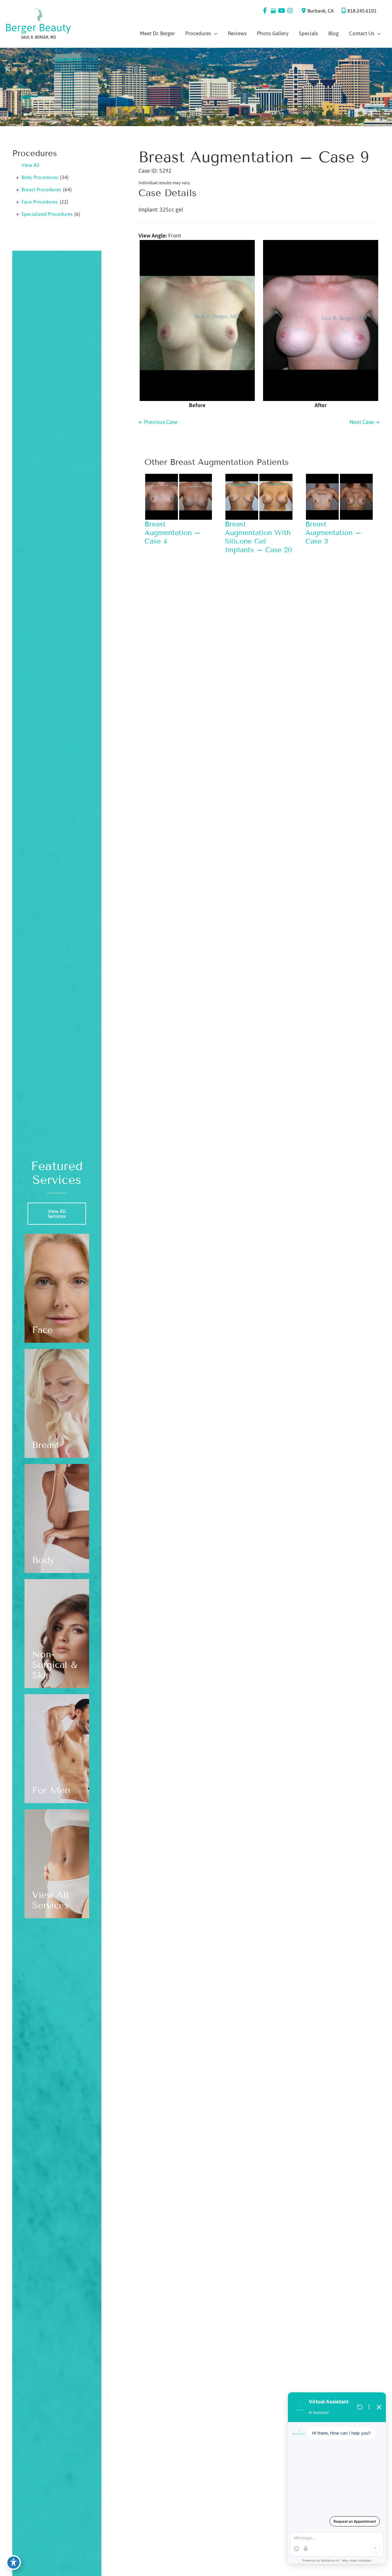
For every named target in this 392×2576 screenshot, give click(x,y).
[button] (57, 1216)
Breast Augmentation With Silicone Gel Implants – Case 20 (258, 537)
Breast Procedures (41, 189)
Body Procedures (40, 177)
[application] (214, 33)
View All (30, 165)
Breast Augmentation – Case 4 (173, 533)
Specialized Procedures (47, 214)
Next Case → (364, 422)
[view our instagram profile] (290, 11)
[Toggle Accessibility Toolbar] (13, 2563)
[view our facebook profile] (265, 11)
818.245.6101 (362, 11)
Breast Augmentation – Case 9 (254, 157)
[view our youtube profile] (282, 11)
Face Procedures (40, 202)
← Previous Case (158, 422)
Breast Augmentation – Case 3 (333, 533)
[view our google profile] (273, 11)
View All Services (57, 1214)
